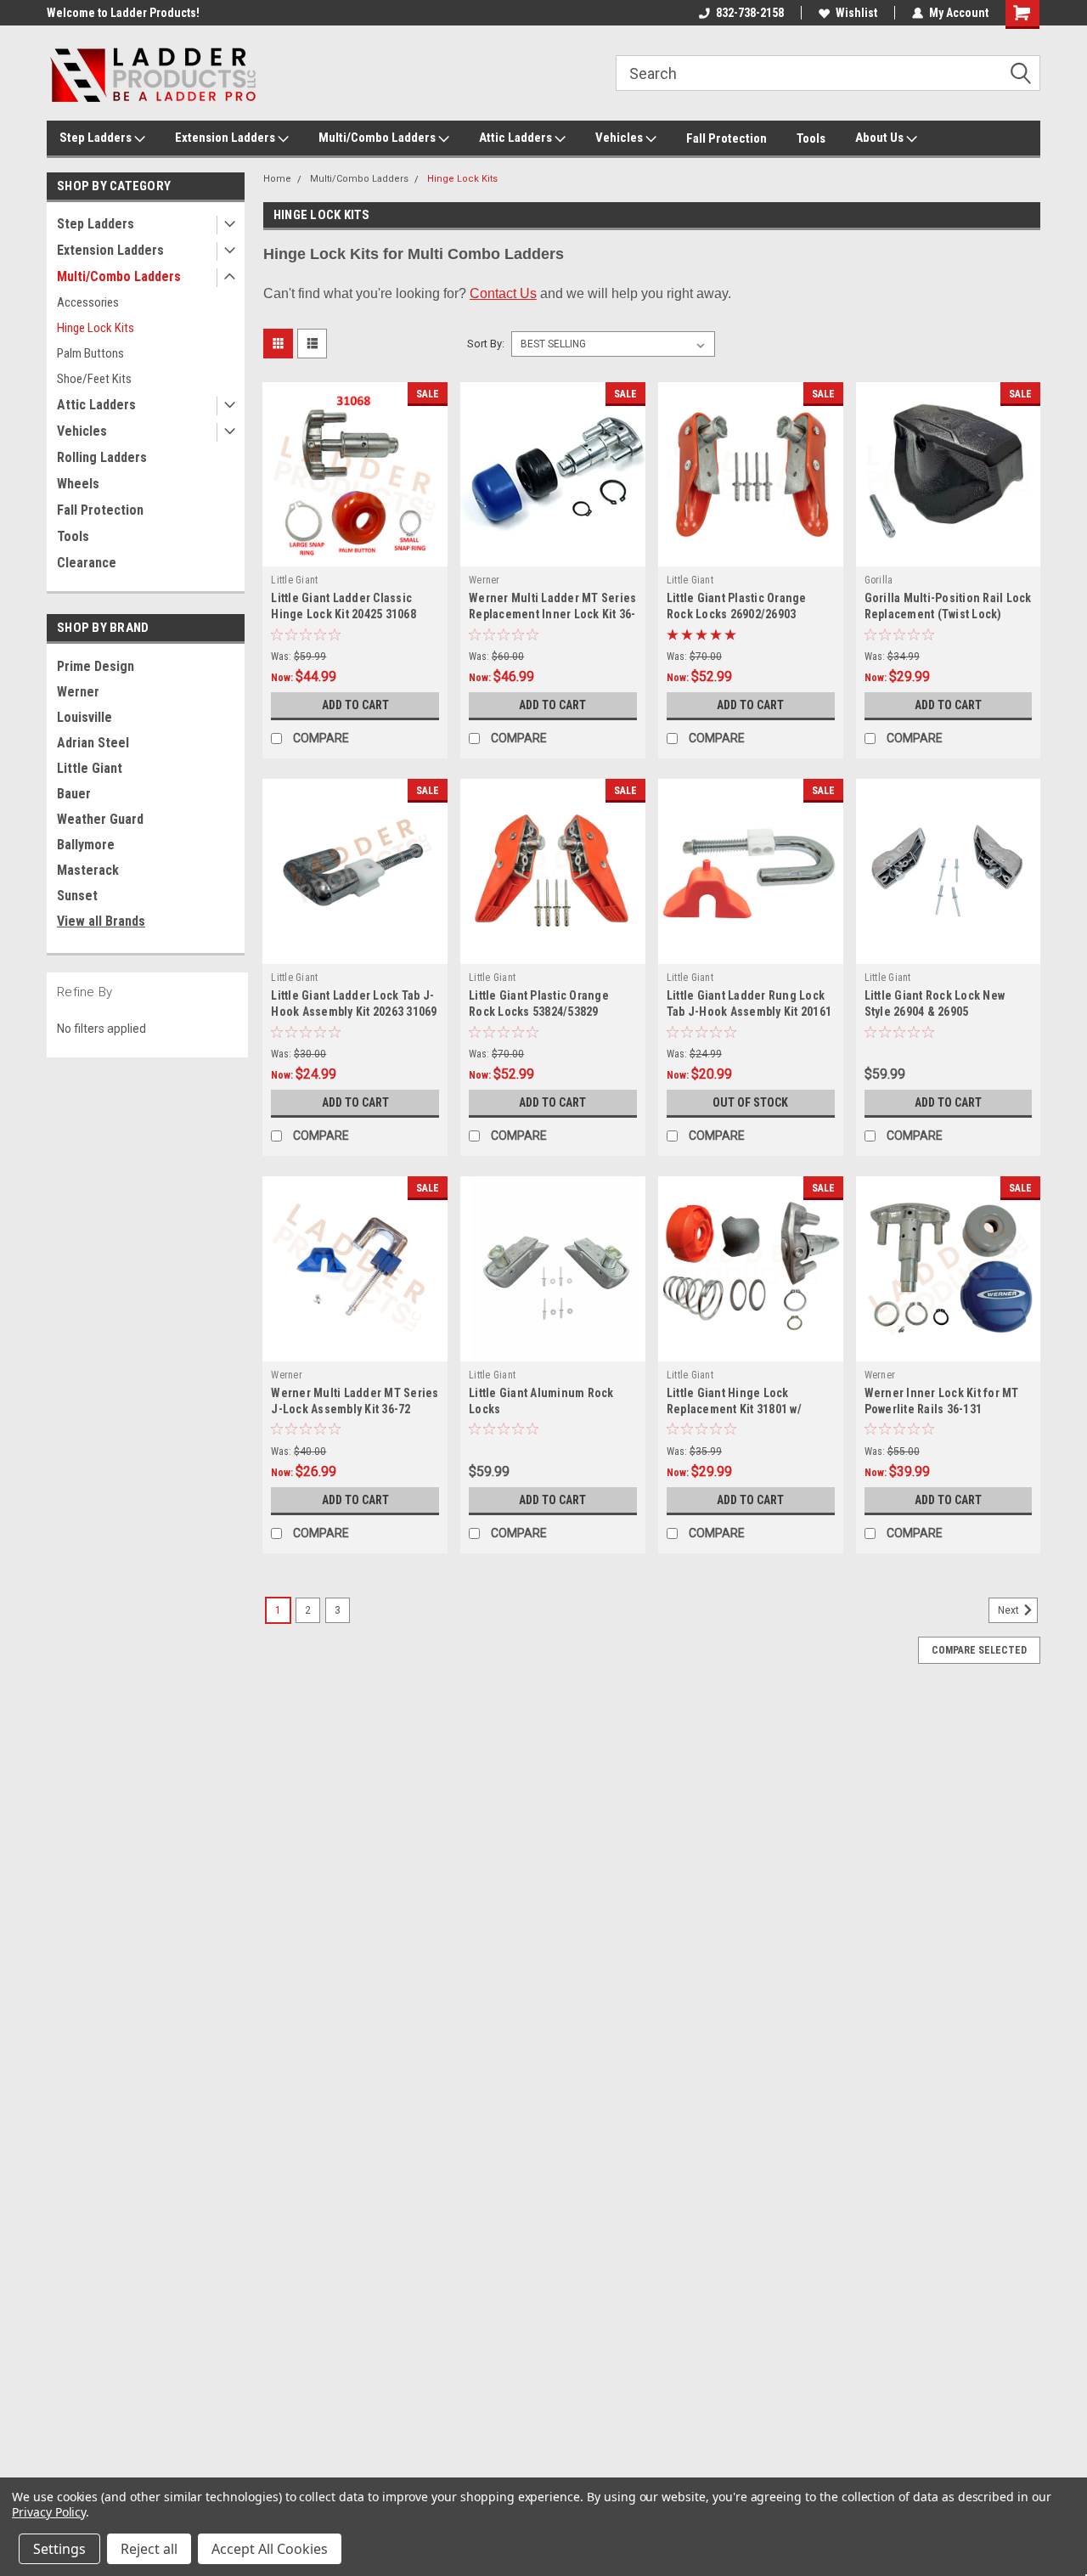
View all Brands (101, 921)
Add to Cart (355, 705)
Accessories (88, 302)
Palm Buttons (90, 353)
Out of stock (750, 1102)
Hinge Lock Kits (96, 328)
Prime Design (96, 666)
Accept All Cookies (270, 2549)
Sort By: (486, 344)
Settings (59, 2549)
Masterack (88, 870)
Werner (78, 692)
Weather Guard (100, 819)
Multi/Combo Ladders (378, 138)
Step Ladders (97, 138)
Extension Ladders (226, 138)
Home (277, 179)
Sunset (77, 896)
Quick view (355, 554)
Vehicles (620, 138)
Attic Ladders (517, 138)
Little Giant (90, 768)
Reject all (149, 2549)
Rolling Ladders (102, 457)
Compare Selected (979, 1650)
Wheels (78, 484)
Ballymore (86, 845)
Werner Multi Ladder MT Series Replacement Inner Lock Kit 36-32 (552, 614)
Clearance (87, 563)
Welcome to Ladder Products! (123, 13)
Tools (811, 138)
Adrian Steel (93, 743)
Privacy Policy (49, 2512)
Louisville (84, 717)
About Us (881, 138)
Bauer (74, 794)
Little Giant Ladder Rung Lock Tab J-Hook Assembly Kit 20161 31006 (749, 1012)
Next (1010, 1610)
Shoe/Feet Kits (94, 379)
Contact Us (503, 293)
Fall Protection (727, 138)
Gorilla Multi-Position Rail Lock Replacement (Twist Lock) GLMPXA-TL (948, 614)
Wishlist (856, 13)
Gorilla (879, 580)
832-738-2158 (750, 13)
